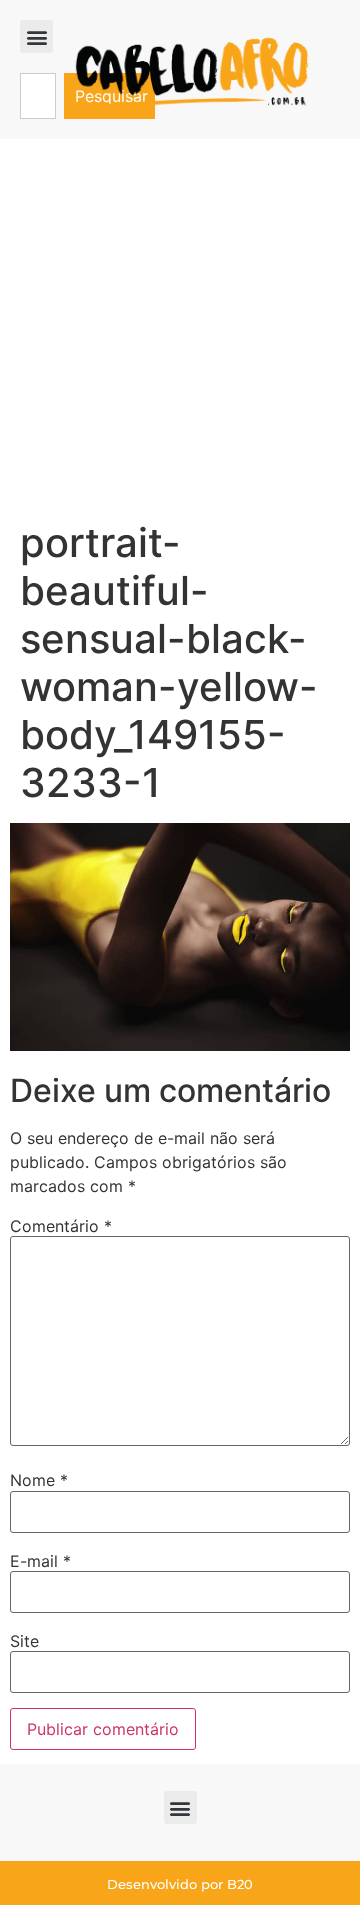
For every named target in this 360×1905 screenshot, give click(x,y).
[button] (36, 36)
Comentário (61, 1226)
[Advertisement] (180, 329)
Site (24, 1641)
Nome (39, 1480)
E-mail (40, 1561)
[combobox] (38, 96)
